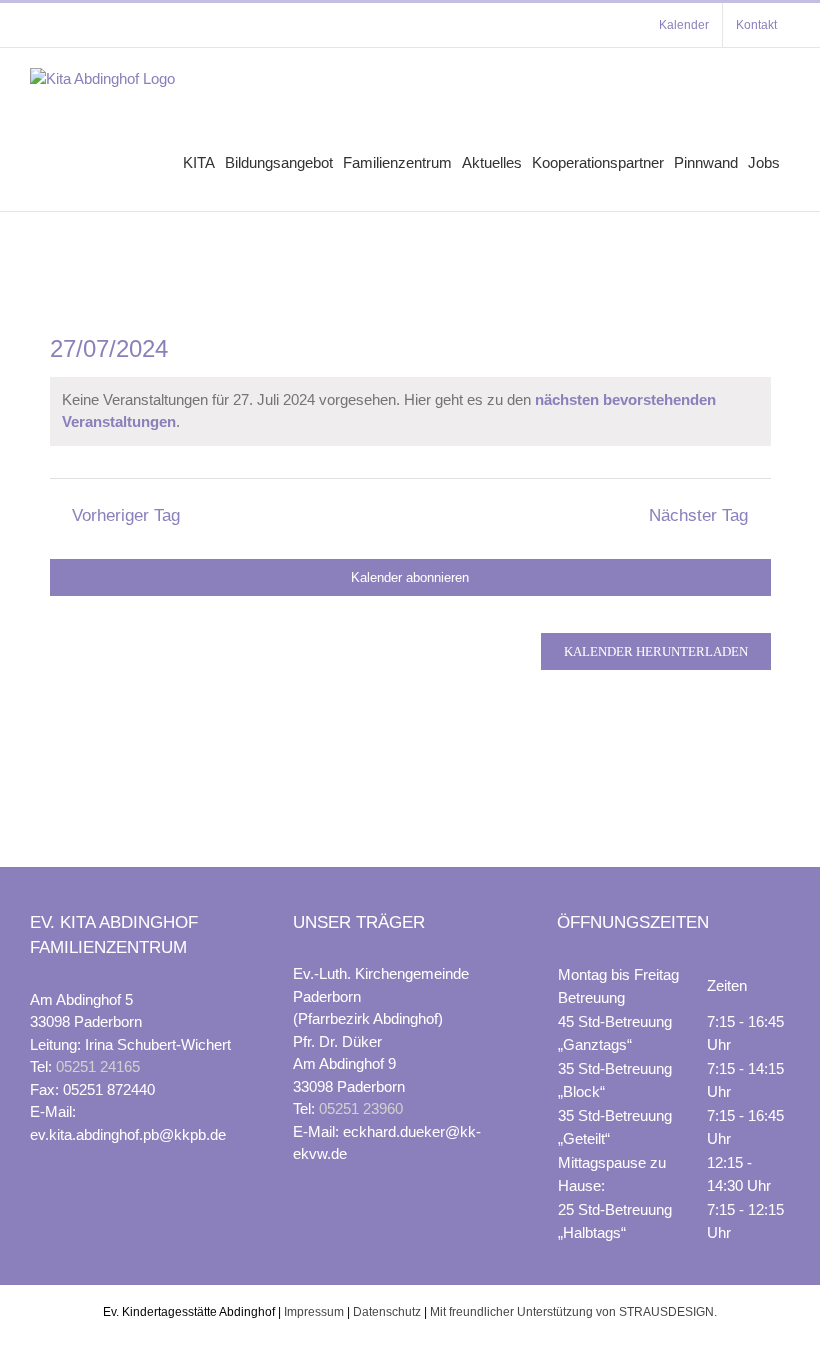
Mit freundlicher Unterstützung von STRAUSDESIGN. (573, 1312)
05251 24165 (98, 1066)
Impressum (314, 1312)
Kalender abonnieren (410, 577)
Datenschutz (387, 1312)
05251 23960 (361, 1108)
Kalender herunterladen (656, 651)
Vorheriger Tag (126, 515)
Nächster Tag (698, 515)
